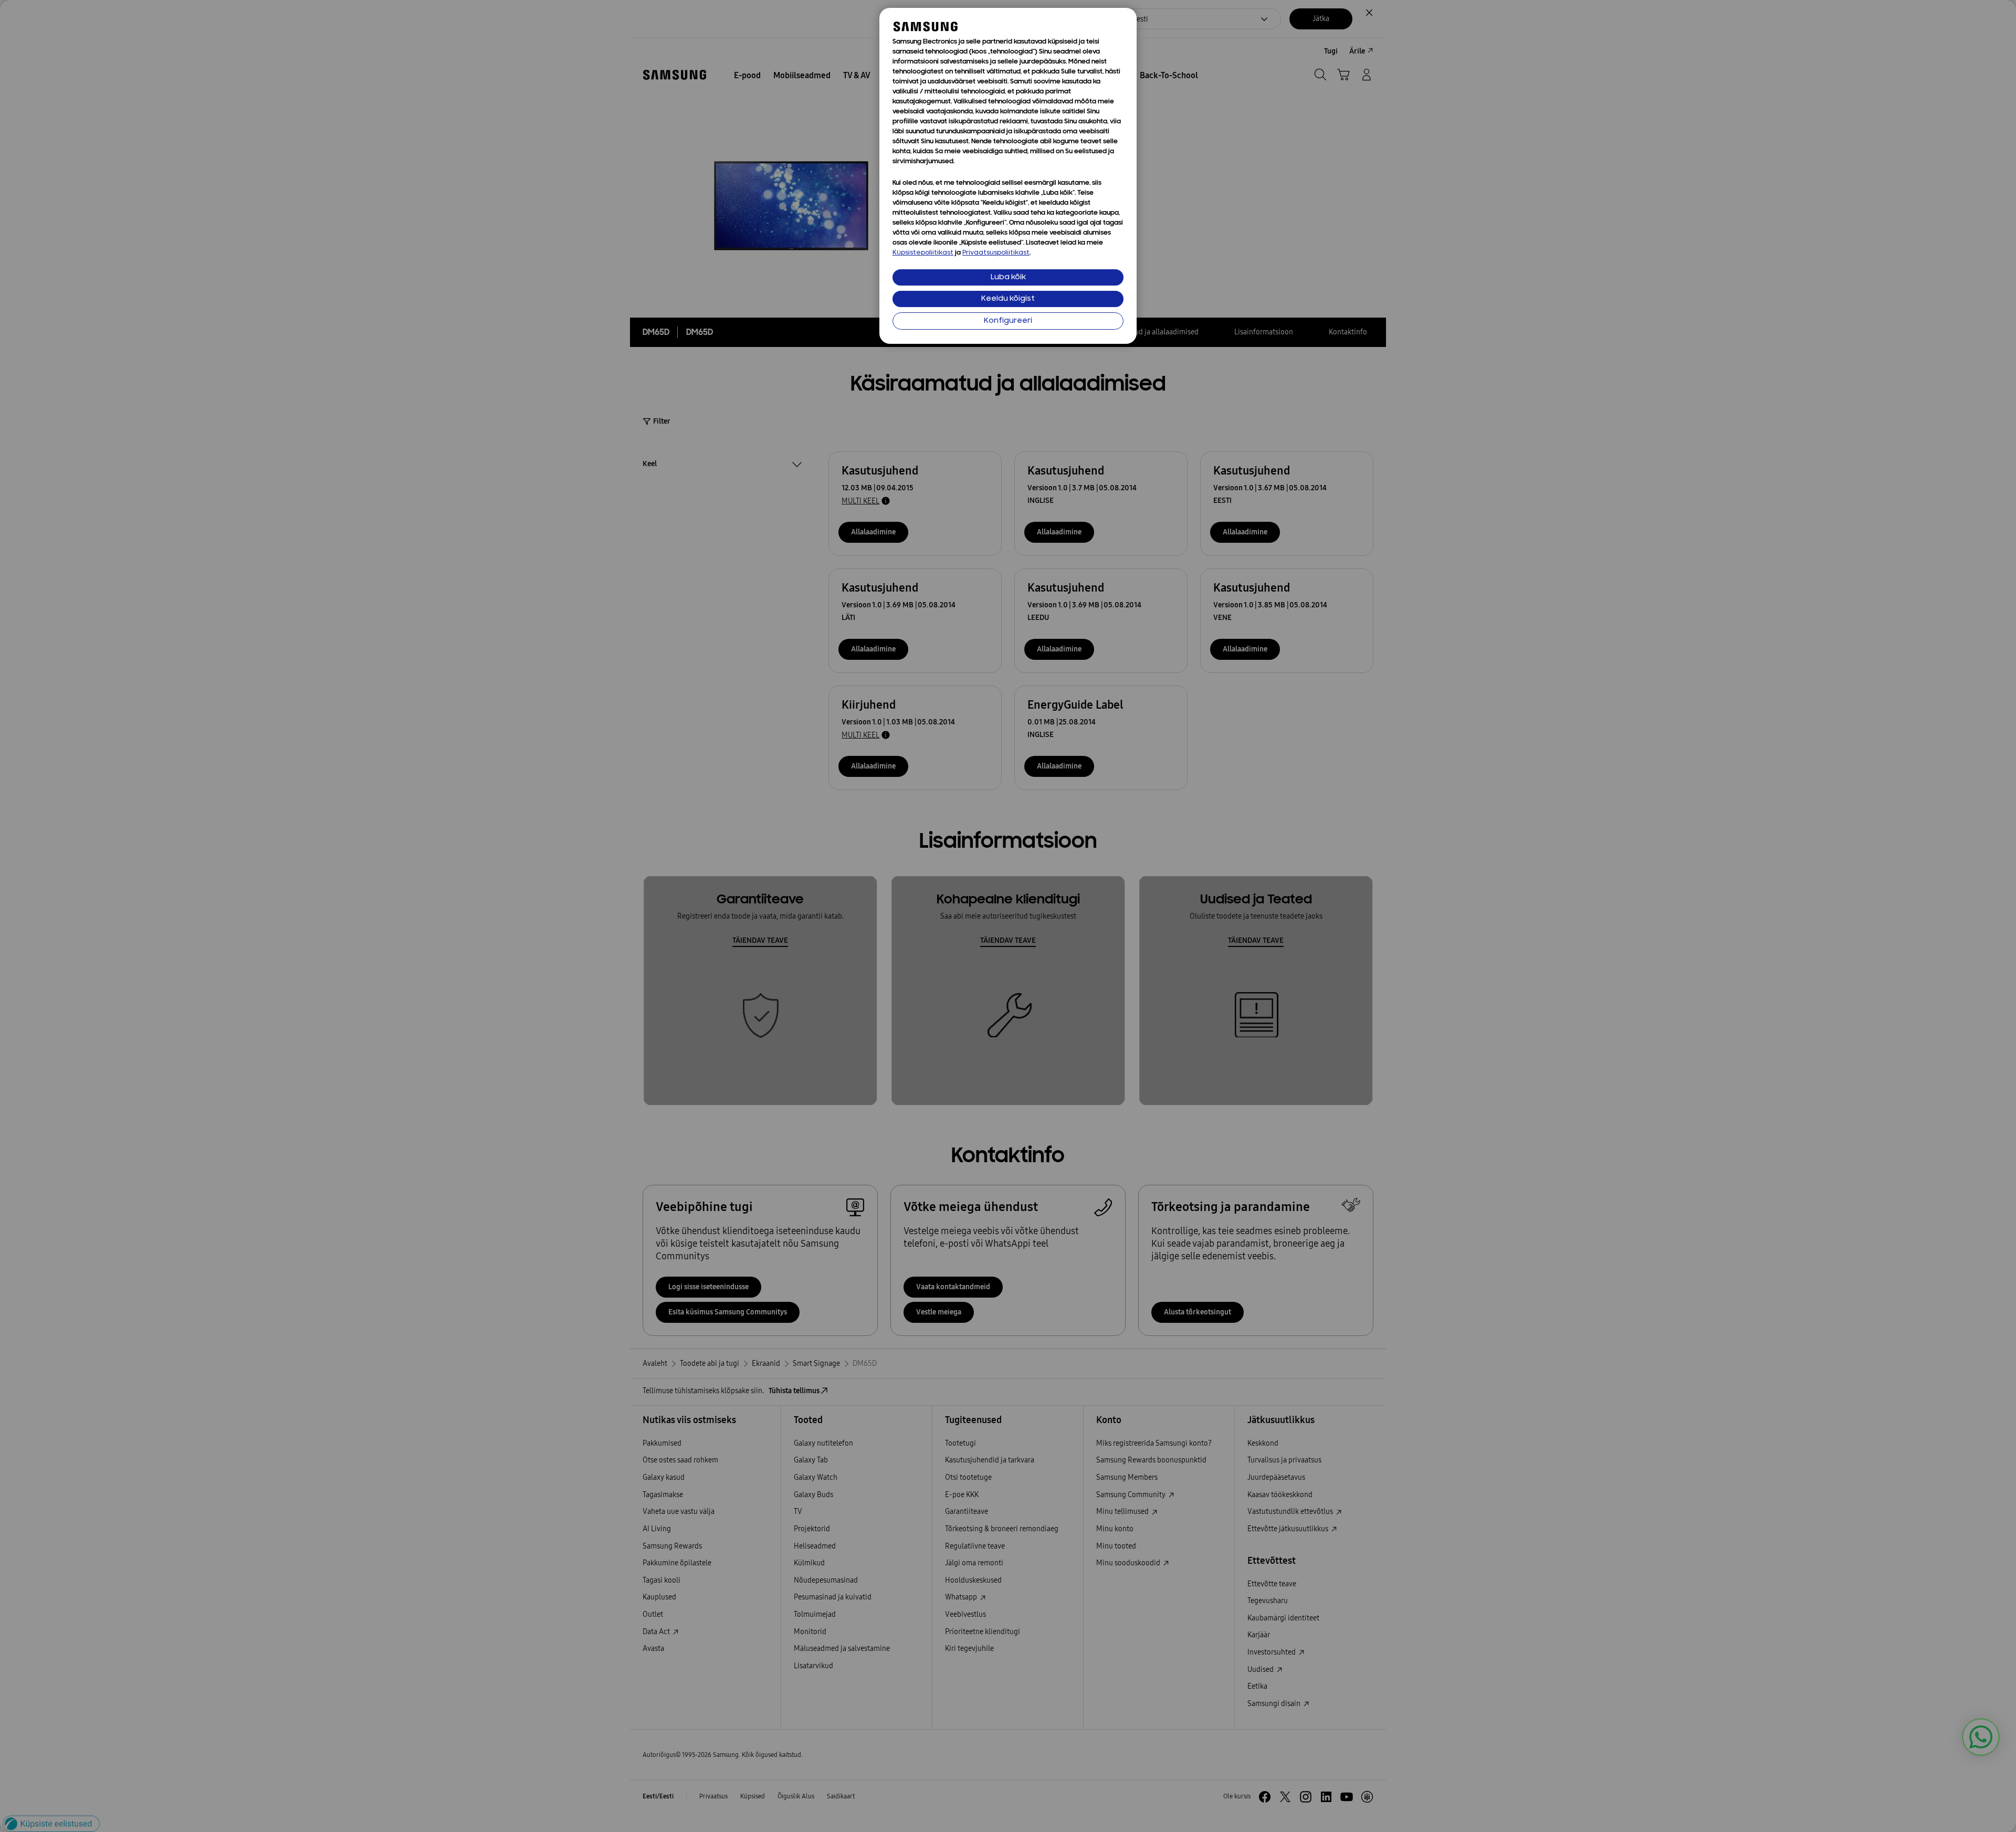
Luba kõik (1008, 277)
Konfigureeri (1008, 321)
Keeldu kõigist (1008, 299)
